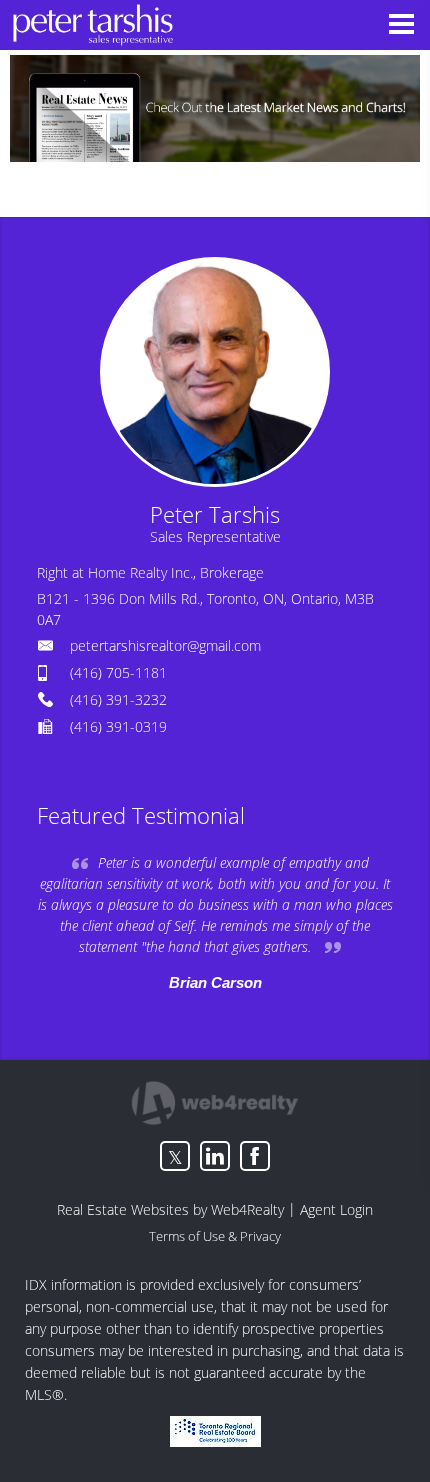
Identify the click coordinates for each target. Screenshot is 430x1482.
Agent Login (336, 1209)
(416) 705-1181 (118, 672)
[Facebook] (255, 1156)
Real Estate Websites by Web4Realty (170, 1209)
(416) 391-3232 (118, 699)
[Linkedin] (215, 1156)
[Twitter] (175, 1156)
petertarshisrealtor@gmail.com (165, 645)
